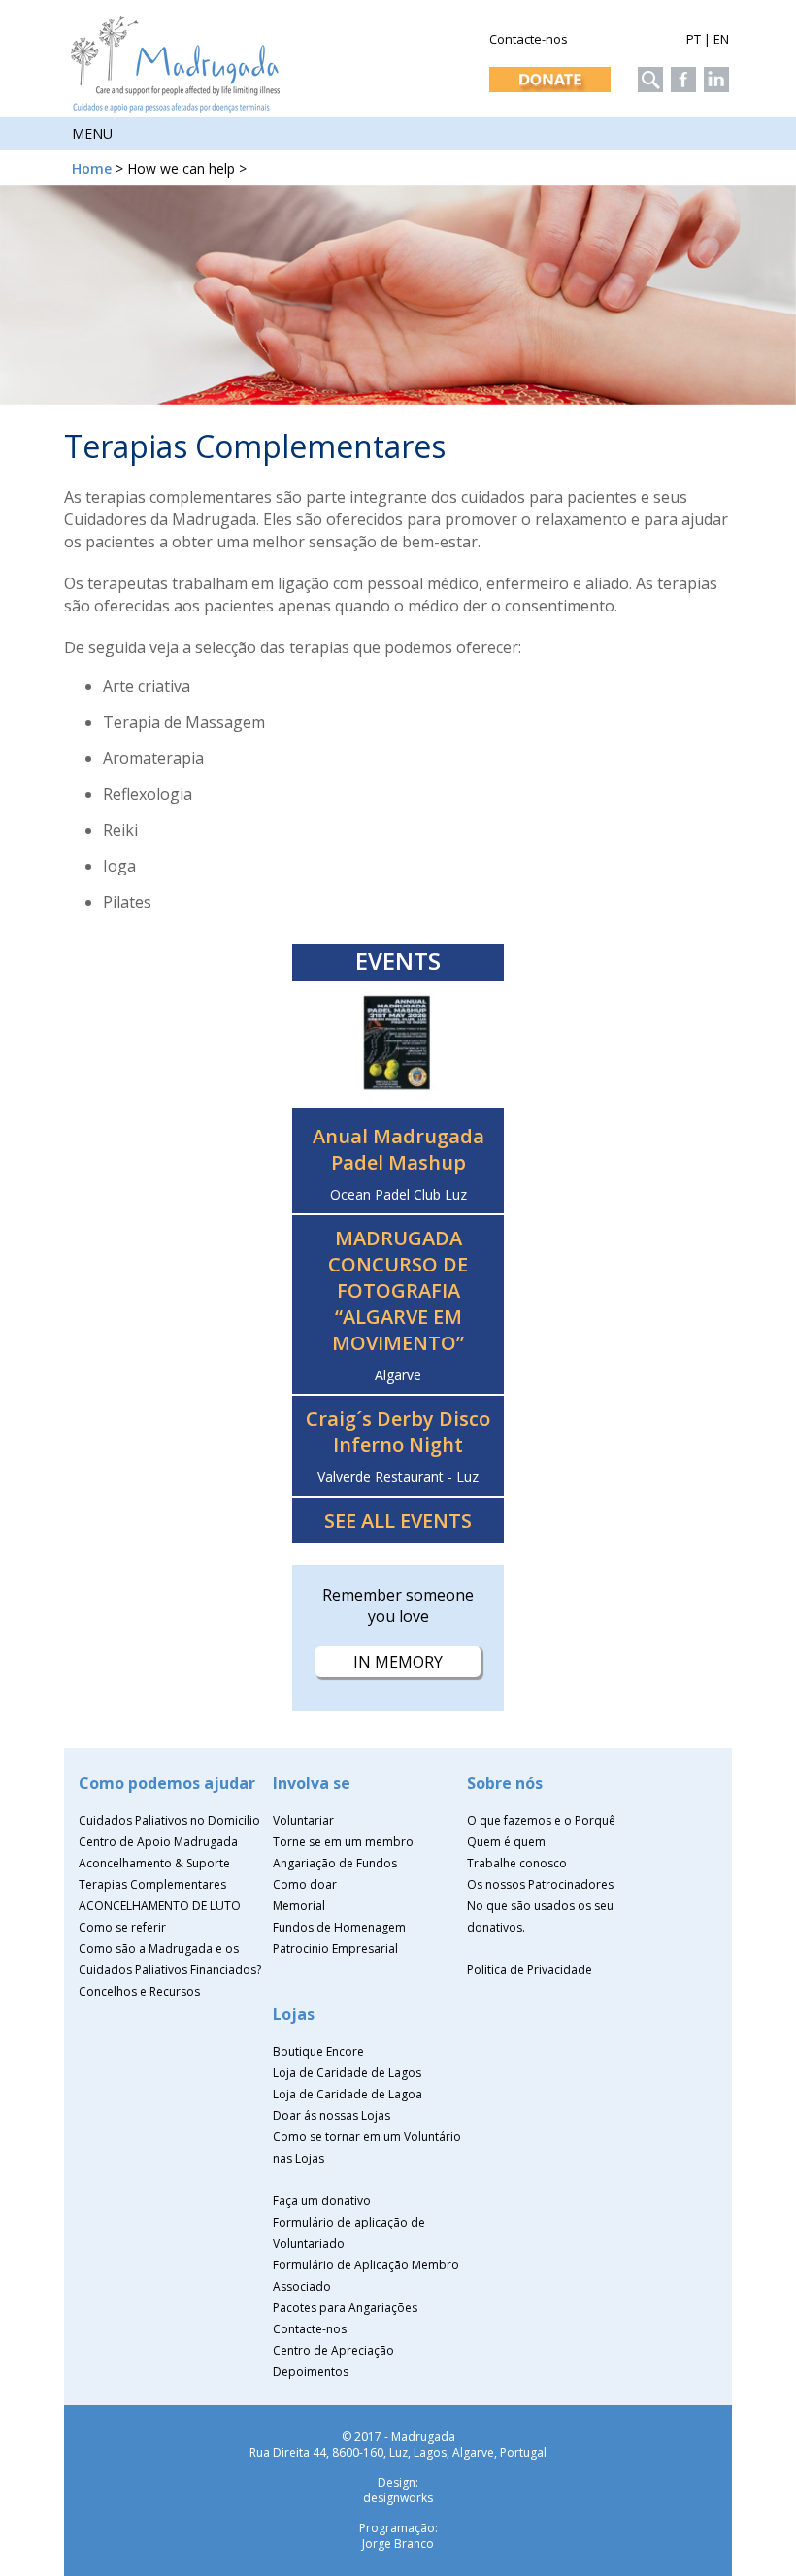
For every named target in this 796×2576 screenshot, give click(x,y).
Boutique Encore (318, 2051)
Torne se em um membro (343, 1842)
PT (694, 39)
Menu (92, 133)
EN (721, 39)
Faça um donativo (322, 2201)
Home (92, 168)
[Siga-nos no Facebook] (681, 74)
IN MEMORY (398, 1662)
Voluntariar (303, 1820)
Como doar (305, 1884)
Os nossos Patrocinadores (540, 1884)
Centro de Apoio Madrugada (158, 1842)
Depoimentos (311, 2372)
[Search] (648, 74)
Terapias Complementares (152, 1884)
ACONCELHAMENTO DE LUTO (160, 1906)
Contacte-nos (529, 39)
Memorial (299, 1906)
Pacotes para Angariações (345, 2308)
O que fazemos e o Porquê (541, 1820)
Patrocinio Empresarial (335, 1949)
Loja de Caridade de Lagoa (348, 2094)
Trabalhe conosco (517, 1863)
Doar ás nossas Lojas (332, 2115)
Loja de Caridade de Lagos (347, 2073)
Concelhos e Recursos (139, 1991)
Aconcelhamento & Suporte (154, 1863)
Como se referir (122, 1927)
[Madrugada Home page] (176, 107)
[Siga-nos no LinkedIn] (714, 74)
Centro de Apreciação (333, 2350)
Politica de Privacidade (530, 1970)
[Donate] (547, 74)
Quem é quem (506, 1842)
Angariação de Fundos (335, 1863)
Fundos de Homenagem (339, 1927)
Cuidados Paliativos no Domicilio (169, 1820)
